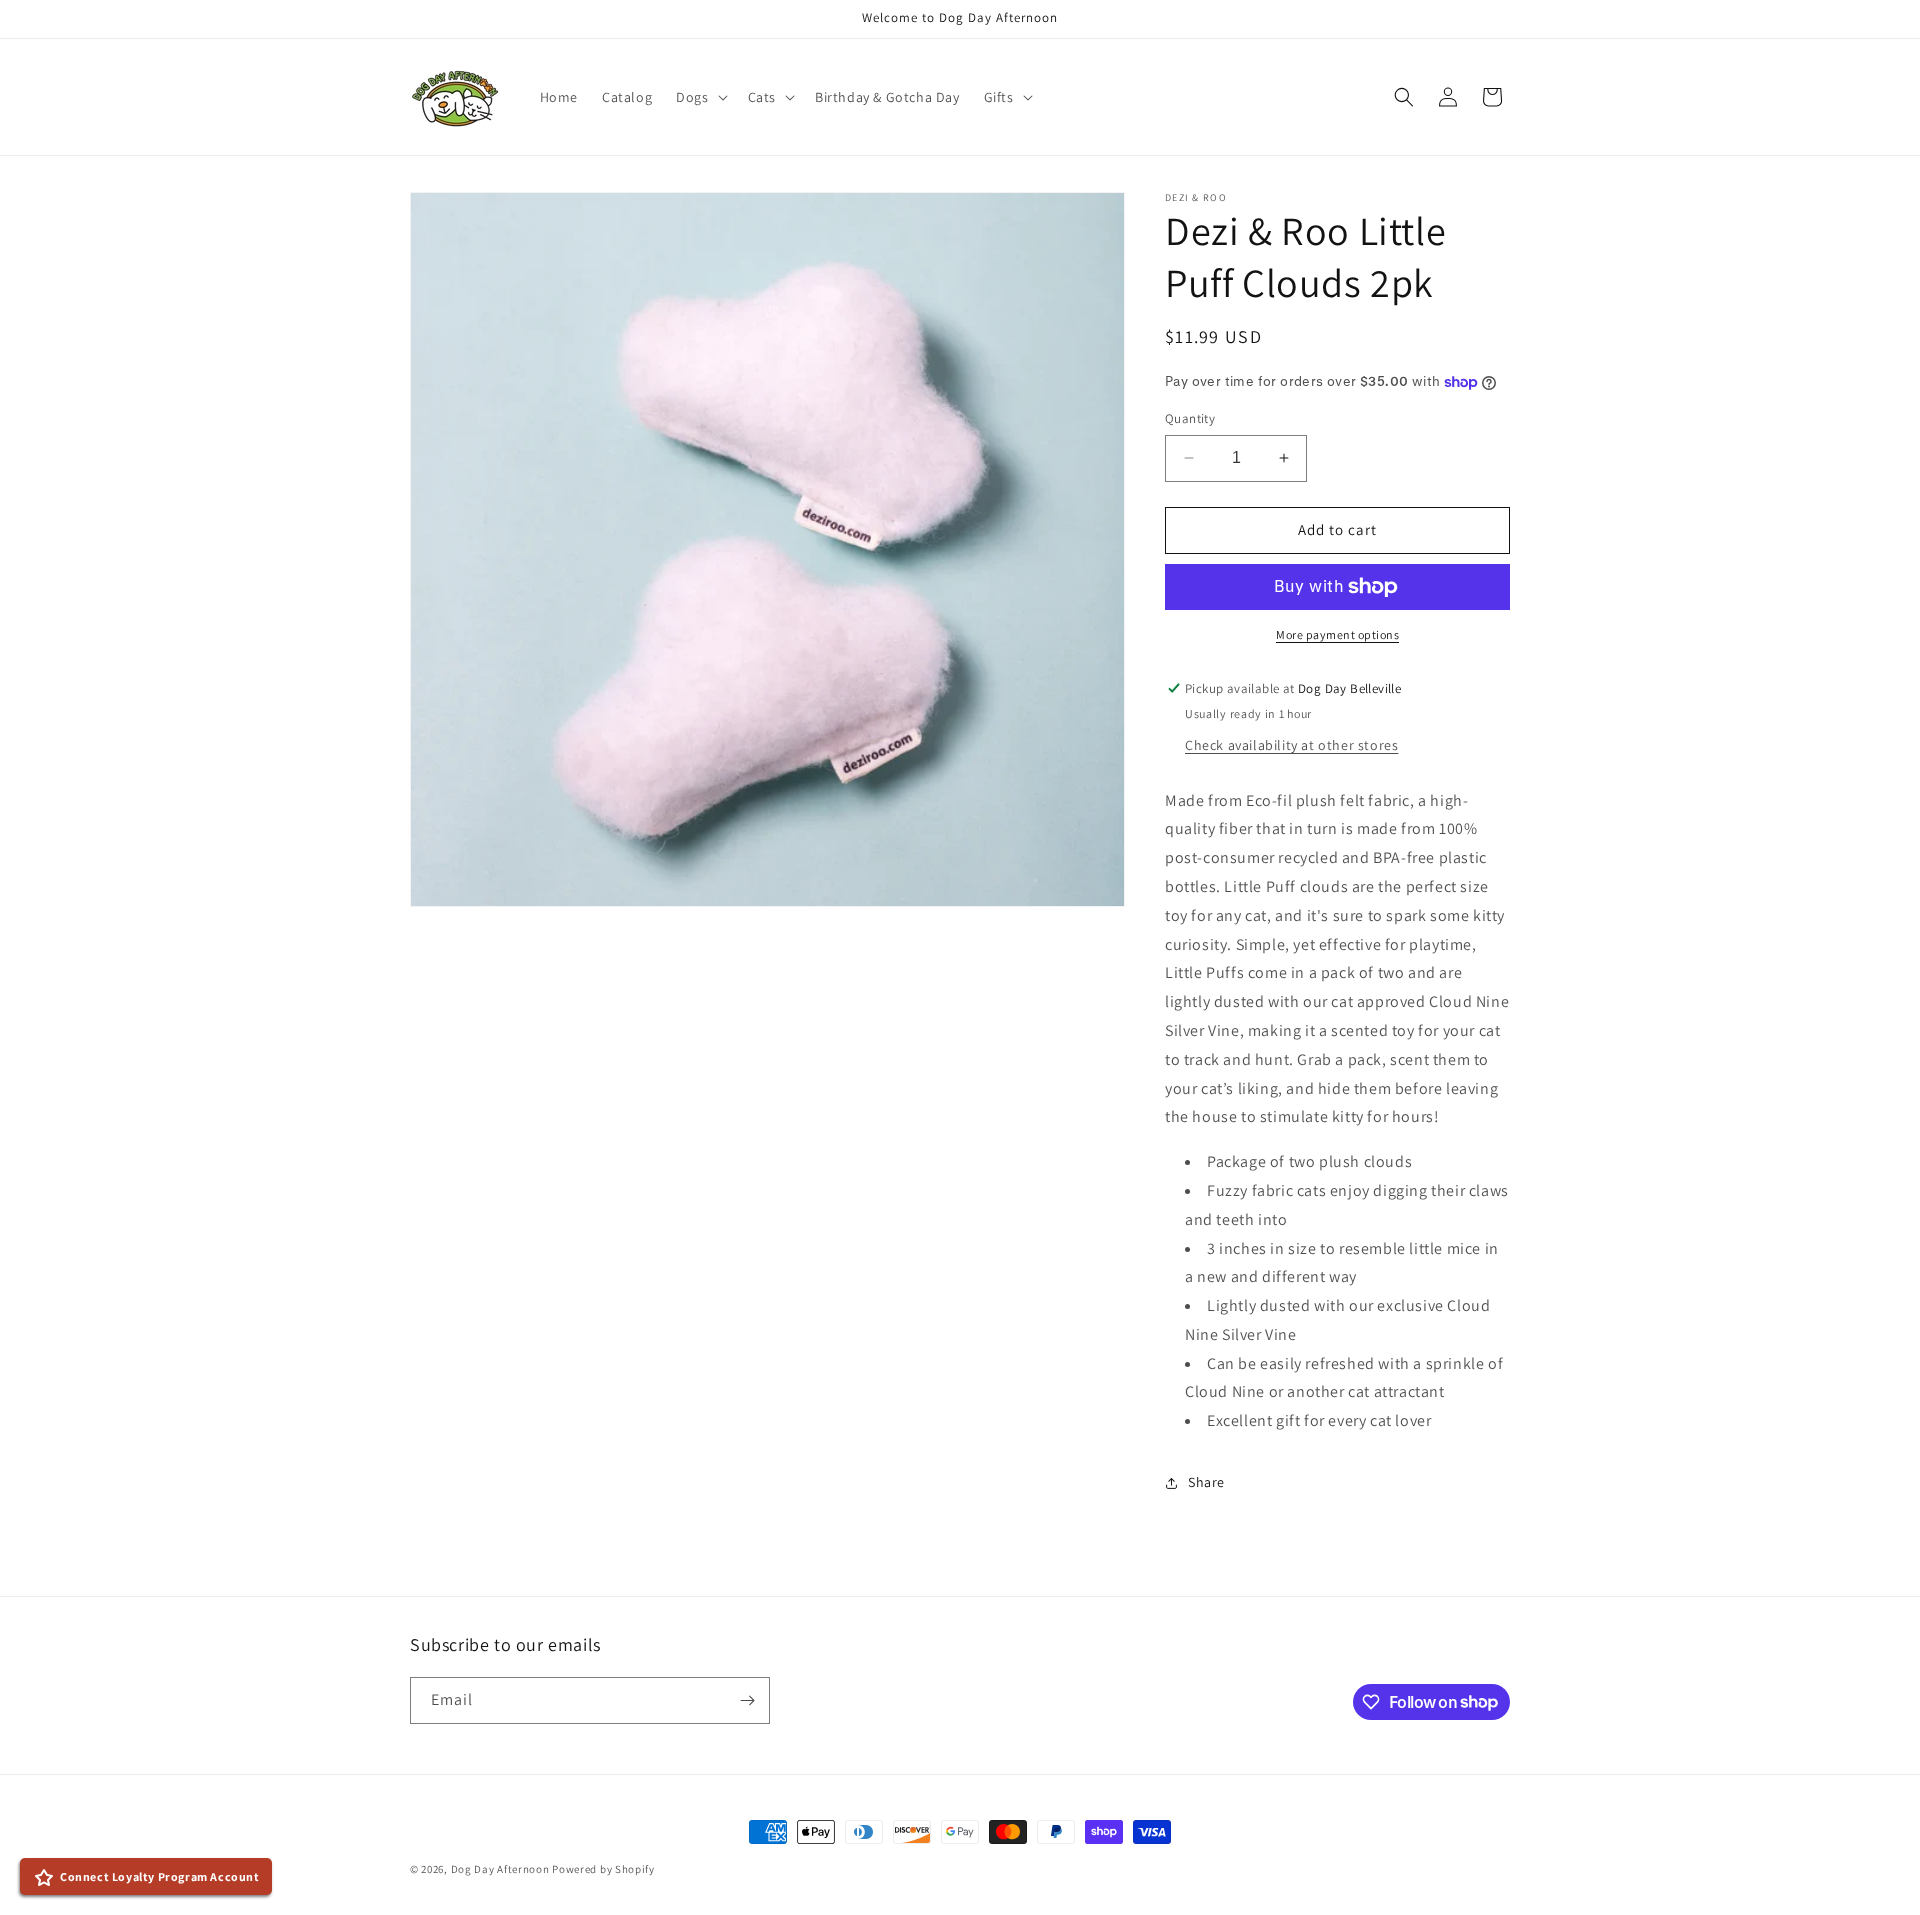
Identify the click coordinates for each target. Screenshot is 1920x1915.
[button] (699, 97)
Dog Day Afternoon (500, 1869)
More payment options (1337, 634)
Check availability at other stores (1291, 745)
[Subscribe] (747, 1700)
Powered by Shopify (603, 1869)
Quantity (1190, 418)
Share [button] (1206, 1482)
